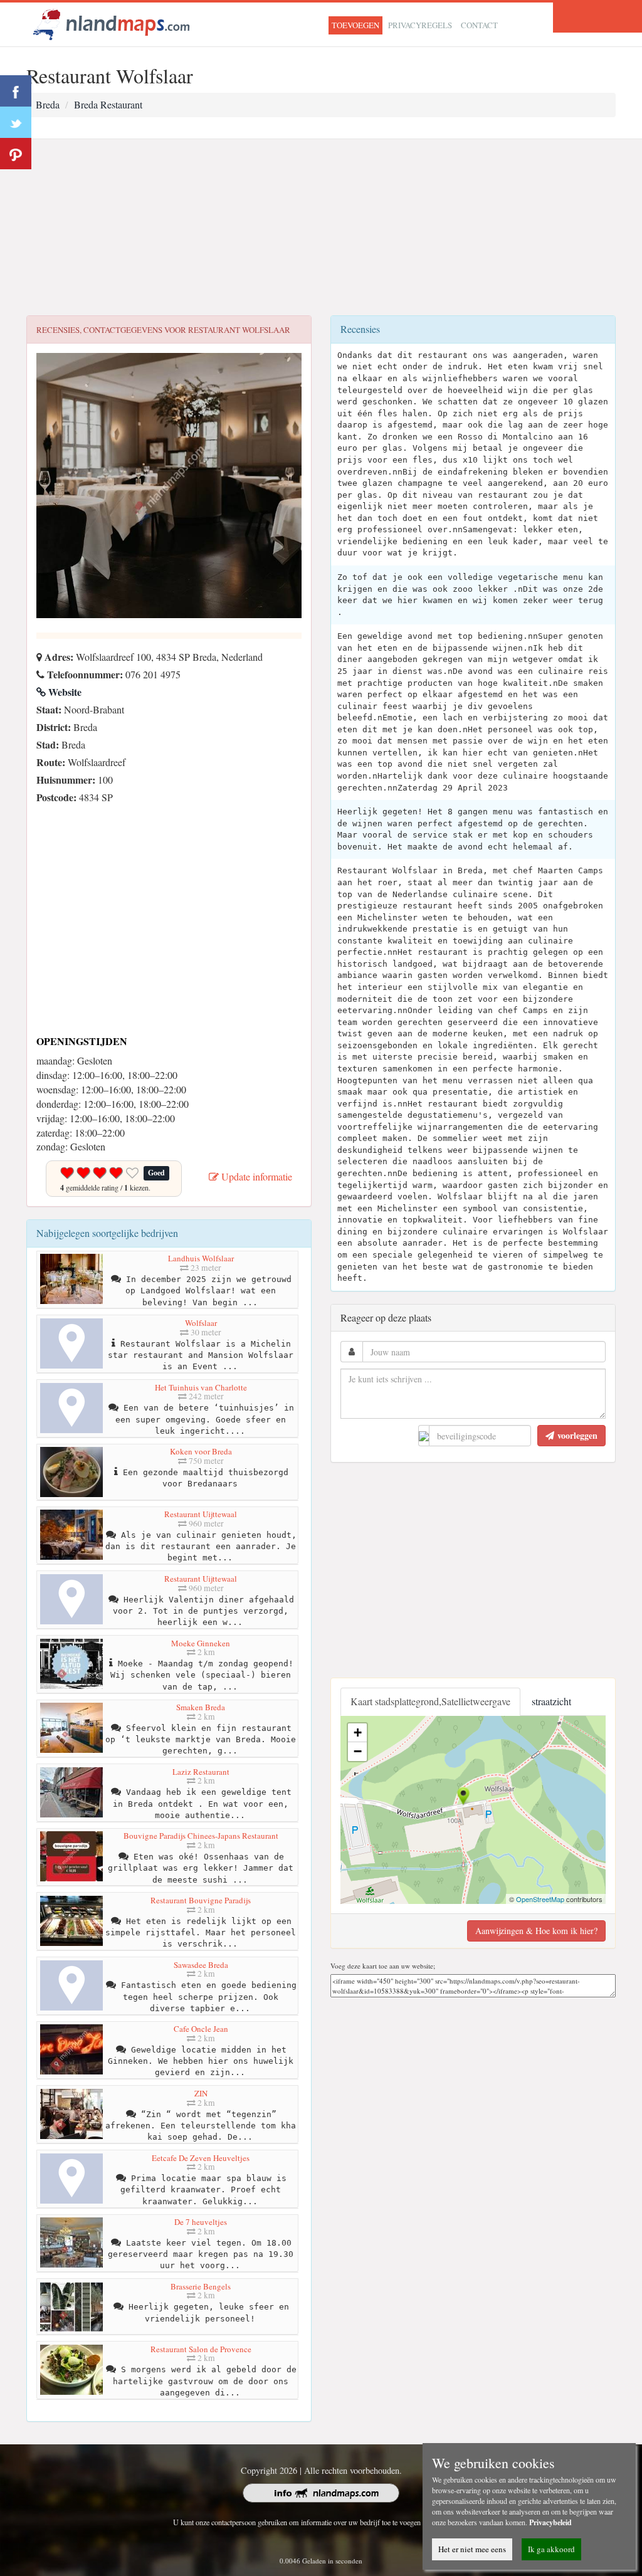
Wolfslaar (201, 1323)
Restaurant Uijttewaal (201, 1514)
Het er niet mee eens (472, 2549)
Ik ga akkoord (551, 2549)
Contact (479, 25)
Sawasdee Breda (201, 1965)
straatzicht (551, 1701)
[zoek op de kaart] (112, 23)
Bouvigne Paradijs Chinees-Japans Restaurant (201, 1836)
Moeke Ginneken (201, 1643)
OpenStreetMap (540, 1899)
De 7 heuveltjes (201, 2222)
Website (64, 692)
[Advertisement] (321, 228)
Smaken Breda (201, 1707)
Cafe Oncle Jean (201, 2029)
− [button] (358, 1751)
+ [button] (358, 1732)
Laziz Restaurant (201, 1772)
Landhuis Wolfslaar (201, 1258)
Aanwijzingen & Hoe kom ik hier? (536, 1931)
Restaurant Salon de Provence (201, 2349)
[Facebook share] (16, 91)
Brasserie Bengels (201, 2286)
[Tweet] (16, 122)
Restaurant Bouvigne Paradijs (201, 1900)
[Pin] (16, 154)
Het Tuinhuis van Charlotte (201, 1387)
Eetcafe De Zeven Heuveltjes (201, 2158)
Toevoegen (355, 25)
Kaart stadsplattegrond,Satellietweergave (430, 1701)
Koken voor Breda (201, 1451)
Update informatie (255, 1176)
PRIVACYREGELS (420, 25)
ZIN (201, 2093)
